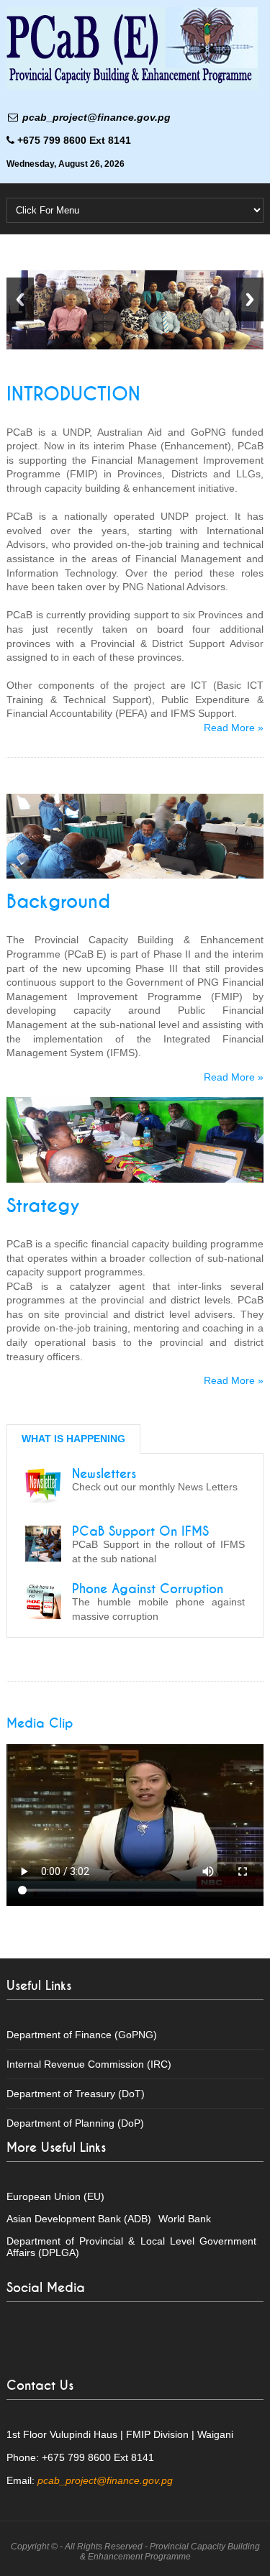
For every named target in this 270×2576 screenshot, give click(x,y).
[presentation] (73, 1439)
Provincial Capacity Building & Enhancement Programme (170, 2552)
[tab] (73, 1439)
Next (250, 299)
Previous (20, 299)
